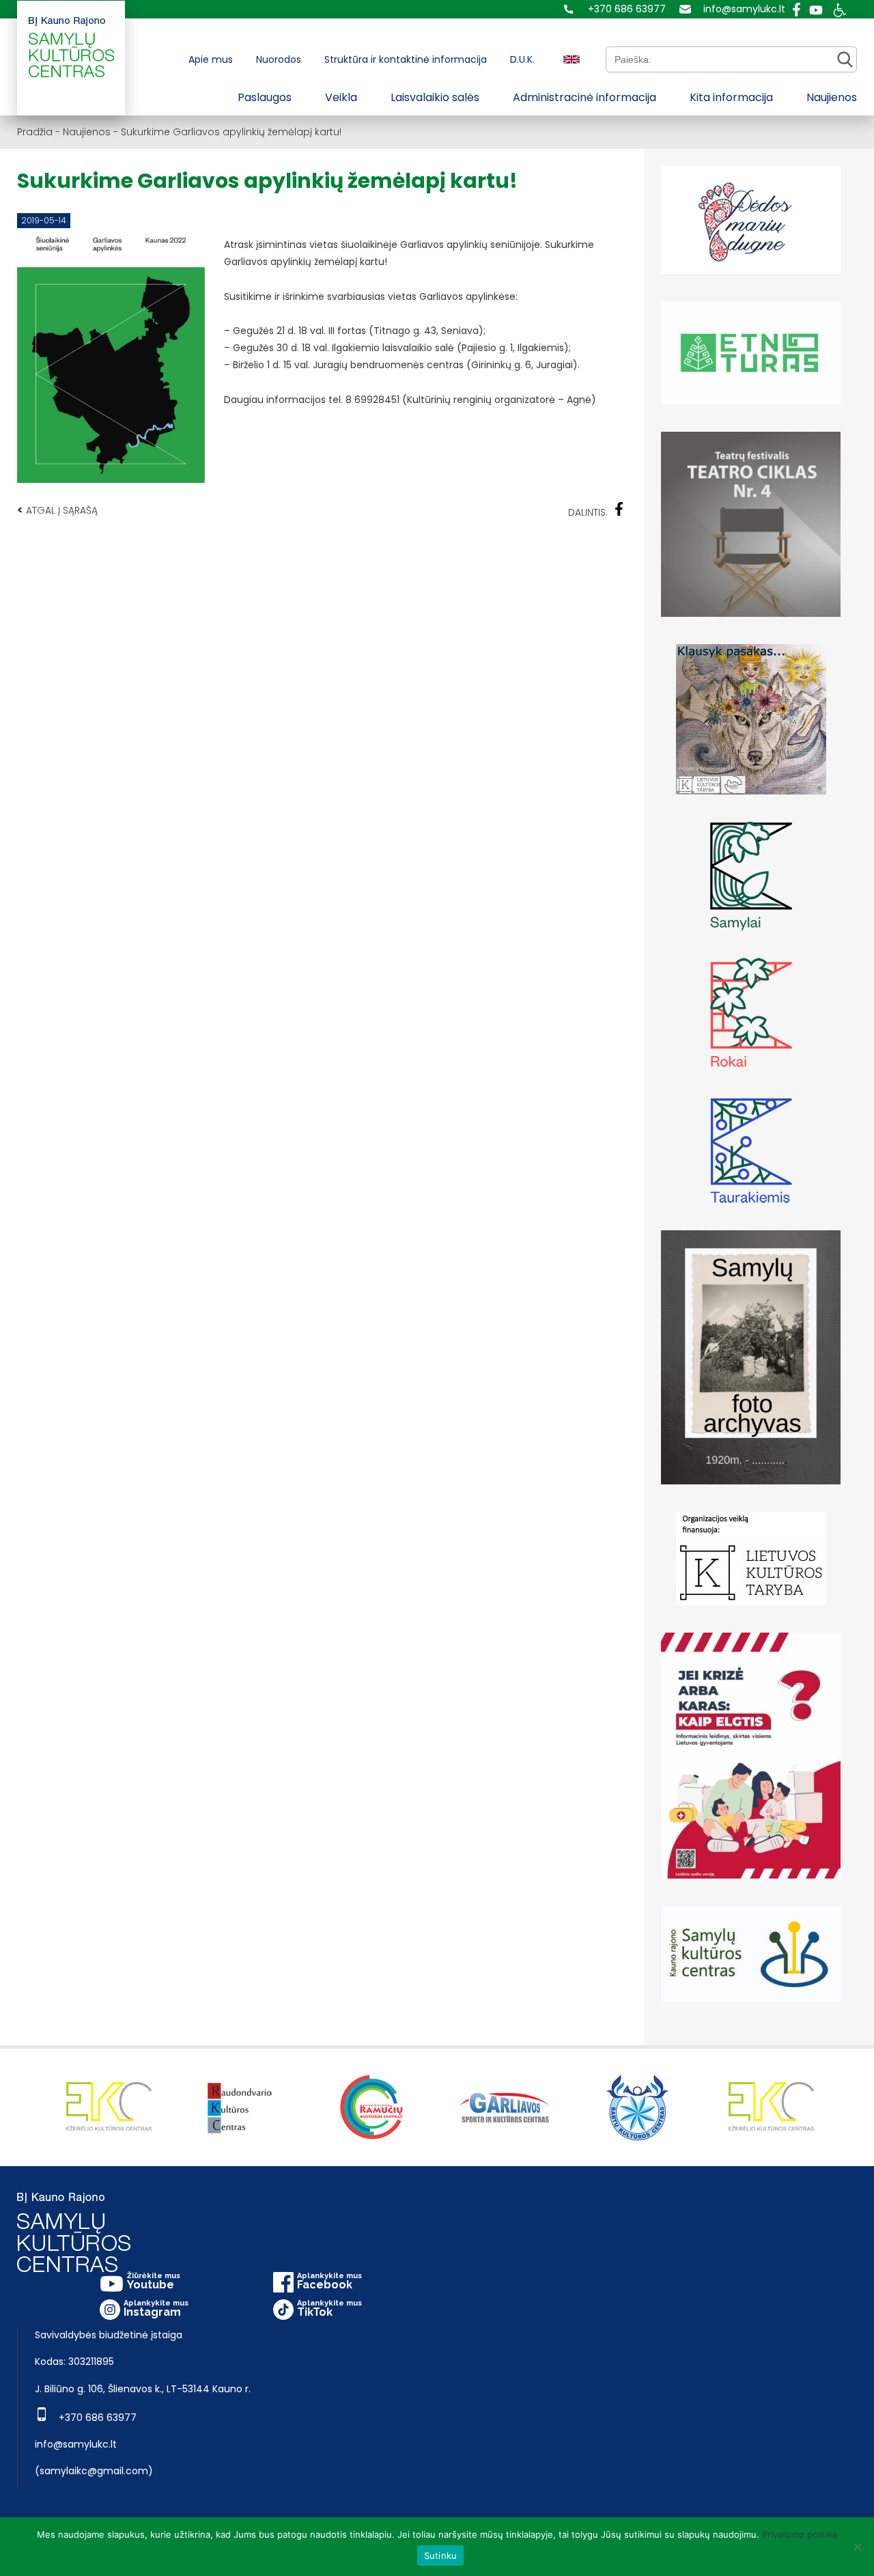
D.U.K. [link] (522, 59)
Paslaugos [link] (265, 97)
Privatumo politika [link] (800, 2534)
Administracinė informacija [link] (584, 97)
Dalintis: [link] (588, 512)
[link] (615, 9)
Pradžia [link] (35, 132)
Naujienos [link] (832, 97)
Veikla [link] (341, 97)
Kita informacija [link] (731, 97)
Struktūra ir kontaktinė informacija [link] (406, 59)
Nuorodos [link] (279, 59)
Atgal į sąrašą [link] (57, 510)
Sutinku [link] (441, 2556)
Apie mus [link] (211, 59)
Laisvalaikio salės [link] (435, 97)
